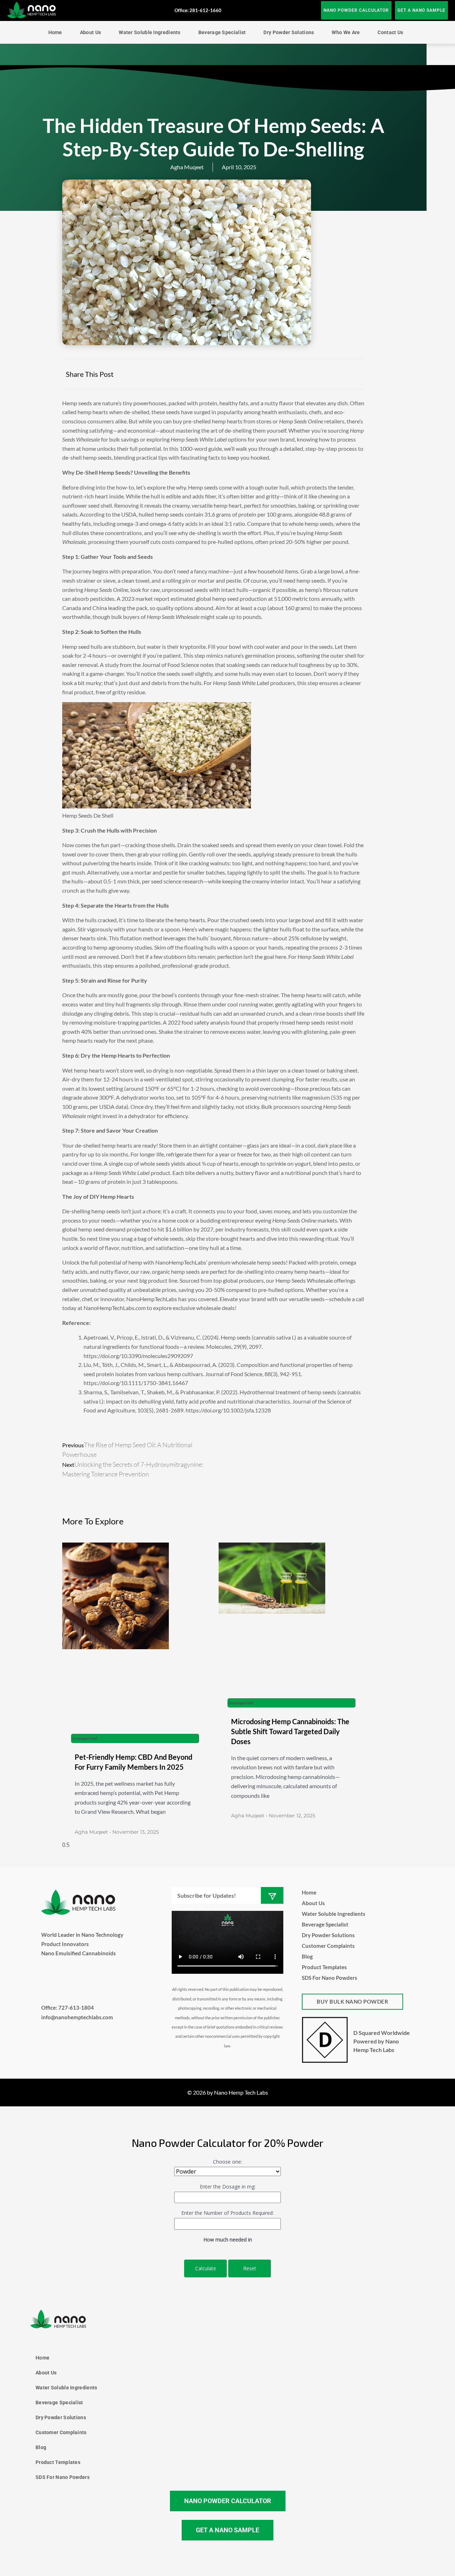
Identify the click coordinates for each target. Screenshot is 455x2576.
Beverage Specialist (222, 32)
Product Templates (324, 1967)
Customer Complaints (328, 1946)
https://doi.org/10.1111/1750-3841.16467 (136, 1383)
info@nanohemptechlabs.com (77, 2017)
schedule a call (347, 1299)
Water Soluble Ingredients (150, 32)
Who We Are (346, 32)
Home (55, 32)
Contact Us (390, 32)
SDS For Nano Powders (330, 1978)
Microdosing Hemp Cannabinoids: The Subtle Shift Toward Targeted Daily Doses (290, 1731)
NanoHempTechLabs (181, 1262)
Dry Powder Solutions (289, 32)
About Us (90, 32)
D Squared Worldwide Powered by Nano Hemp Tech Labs (382, 2041)
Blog (307, 1956)
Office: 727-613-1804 (68, 2008)
